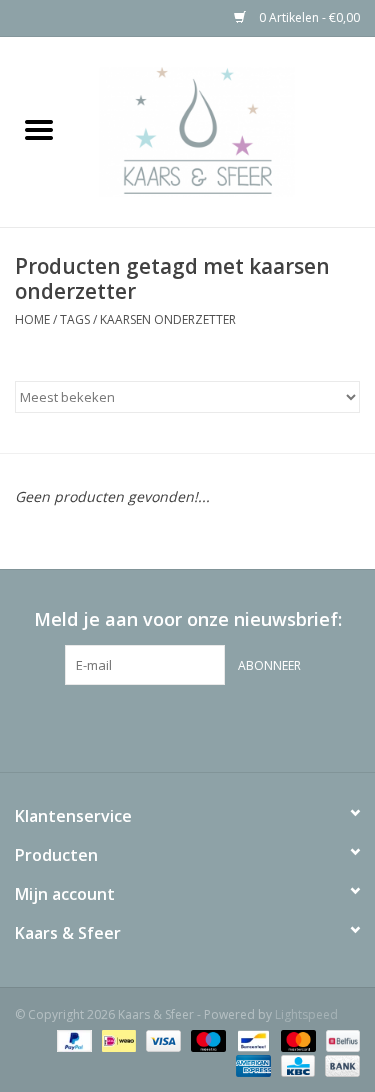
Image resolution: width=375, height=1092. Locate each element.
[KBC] (296, 1064)
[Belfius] (339, 1039)
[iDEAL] (117, 1039)
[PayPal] (72, 1039)
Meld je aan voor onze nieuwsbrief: (188, 619)
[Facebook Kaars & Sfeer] (152, 726)
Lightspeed (306, 1014)
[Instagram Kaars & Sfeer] (224, 726)
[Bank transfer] (339, 1064)
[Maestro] (206, 1039)
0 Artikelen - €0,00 (308, 17)
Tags (75, 319)
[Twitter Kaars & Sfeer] (188, 726)
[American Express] (251, 1064)
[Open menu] (39, 129)
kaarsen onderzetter (168, 319)
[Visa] (161, 1039)
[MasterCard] (296, 1039)
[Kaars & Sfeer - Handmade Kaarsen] (227, 130)
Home (32, 319)
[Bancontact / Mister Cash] (251, 1039)
